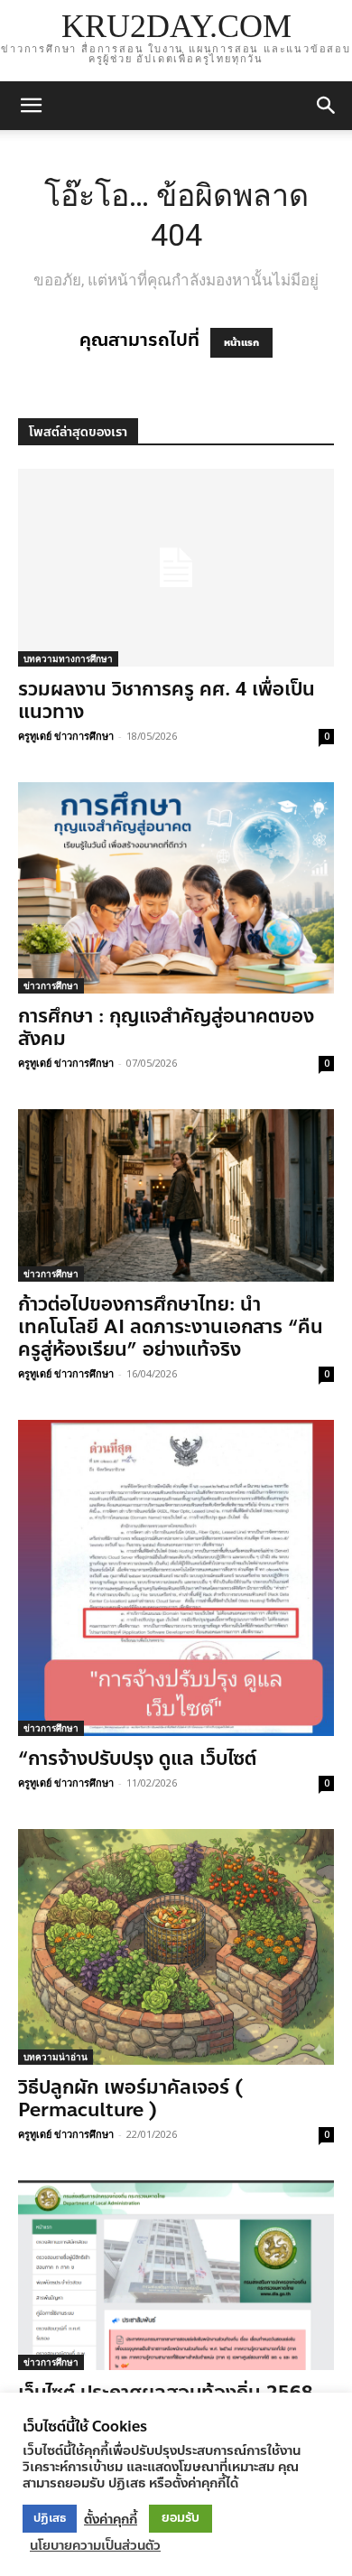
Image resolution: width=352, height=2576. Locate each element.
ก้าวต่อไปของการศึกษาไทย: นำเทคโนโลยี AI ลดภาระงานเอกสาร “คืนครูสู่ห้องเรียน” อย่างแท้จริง (171, 1327)
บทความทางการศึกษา (68, 658)
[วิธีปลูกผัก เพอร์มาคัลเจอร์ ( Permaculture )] (176, 1947)
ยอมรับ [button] (181, 2518)
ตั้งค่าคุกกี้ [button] (111, 2519)
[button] (327, 106)
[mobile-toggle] (31, 106)
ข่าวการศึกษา (51, 985)
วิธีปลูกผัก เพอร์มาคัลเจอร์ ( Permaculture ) (130, 2099)
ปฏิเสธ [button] (50, 2518)
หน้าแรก (241, 343)
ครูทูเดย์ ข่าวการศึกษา (66, 736)
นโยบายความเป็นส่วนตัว (95, 2545)
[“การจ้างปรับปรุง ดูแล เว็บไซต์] (176, 1578)
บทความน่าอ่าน (56, 2057)
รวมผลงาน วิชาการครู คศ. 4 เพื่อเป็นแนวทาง (167, 700)
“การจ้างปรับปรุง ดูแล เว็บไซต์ (137, 1759)
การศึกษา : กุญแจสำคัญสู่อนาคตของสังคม (166, 1027)
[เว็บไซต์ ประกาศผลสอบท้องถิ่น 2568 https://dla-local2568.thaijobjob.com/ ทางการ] (176, 2275)
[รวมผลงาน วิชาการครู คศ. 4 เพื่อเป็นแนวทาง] (176, 568)
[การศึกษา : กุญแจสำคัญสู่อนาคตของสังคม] (176, 887)
